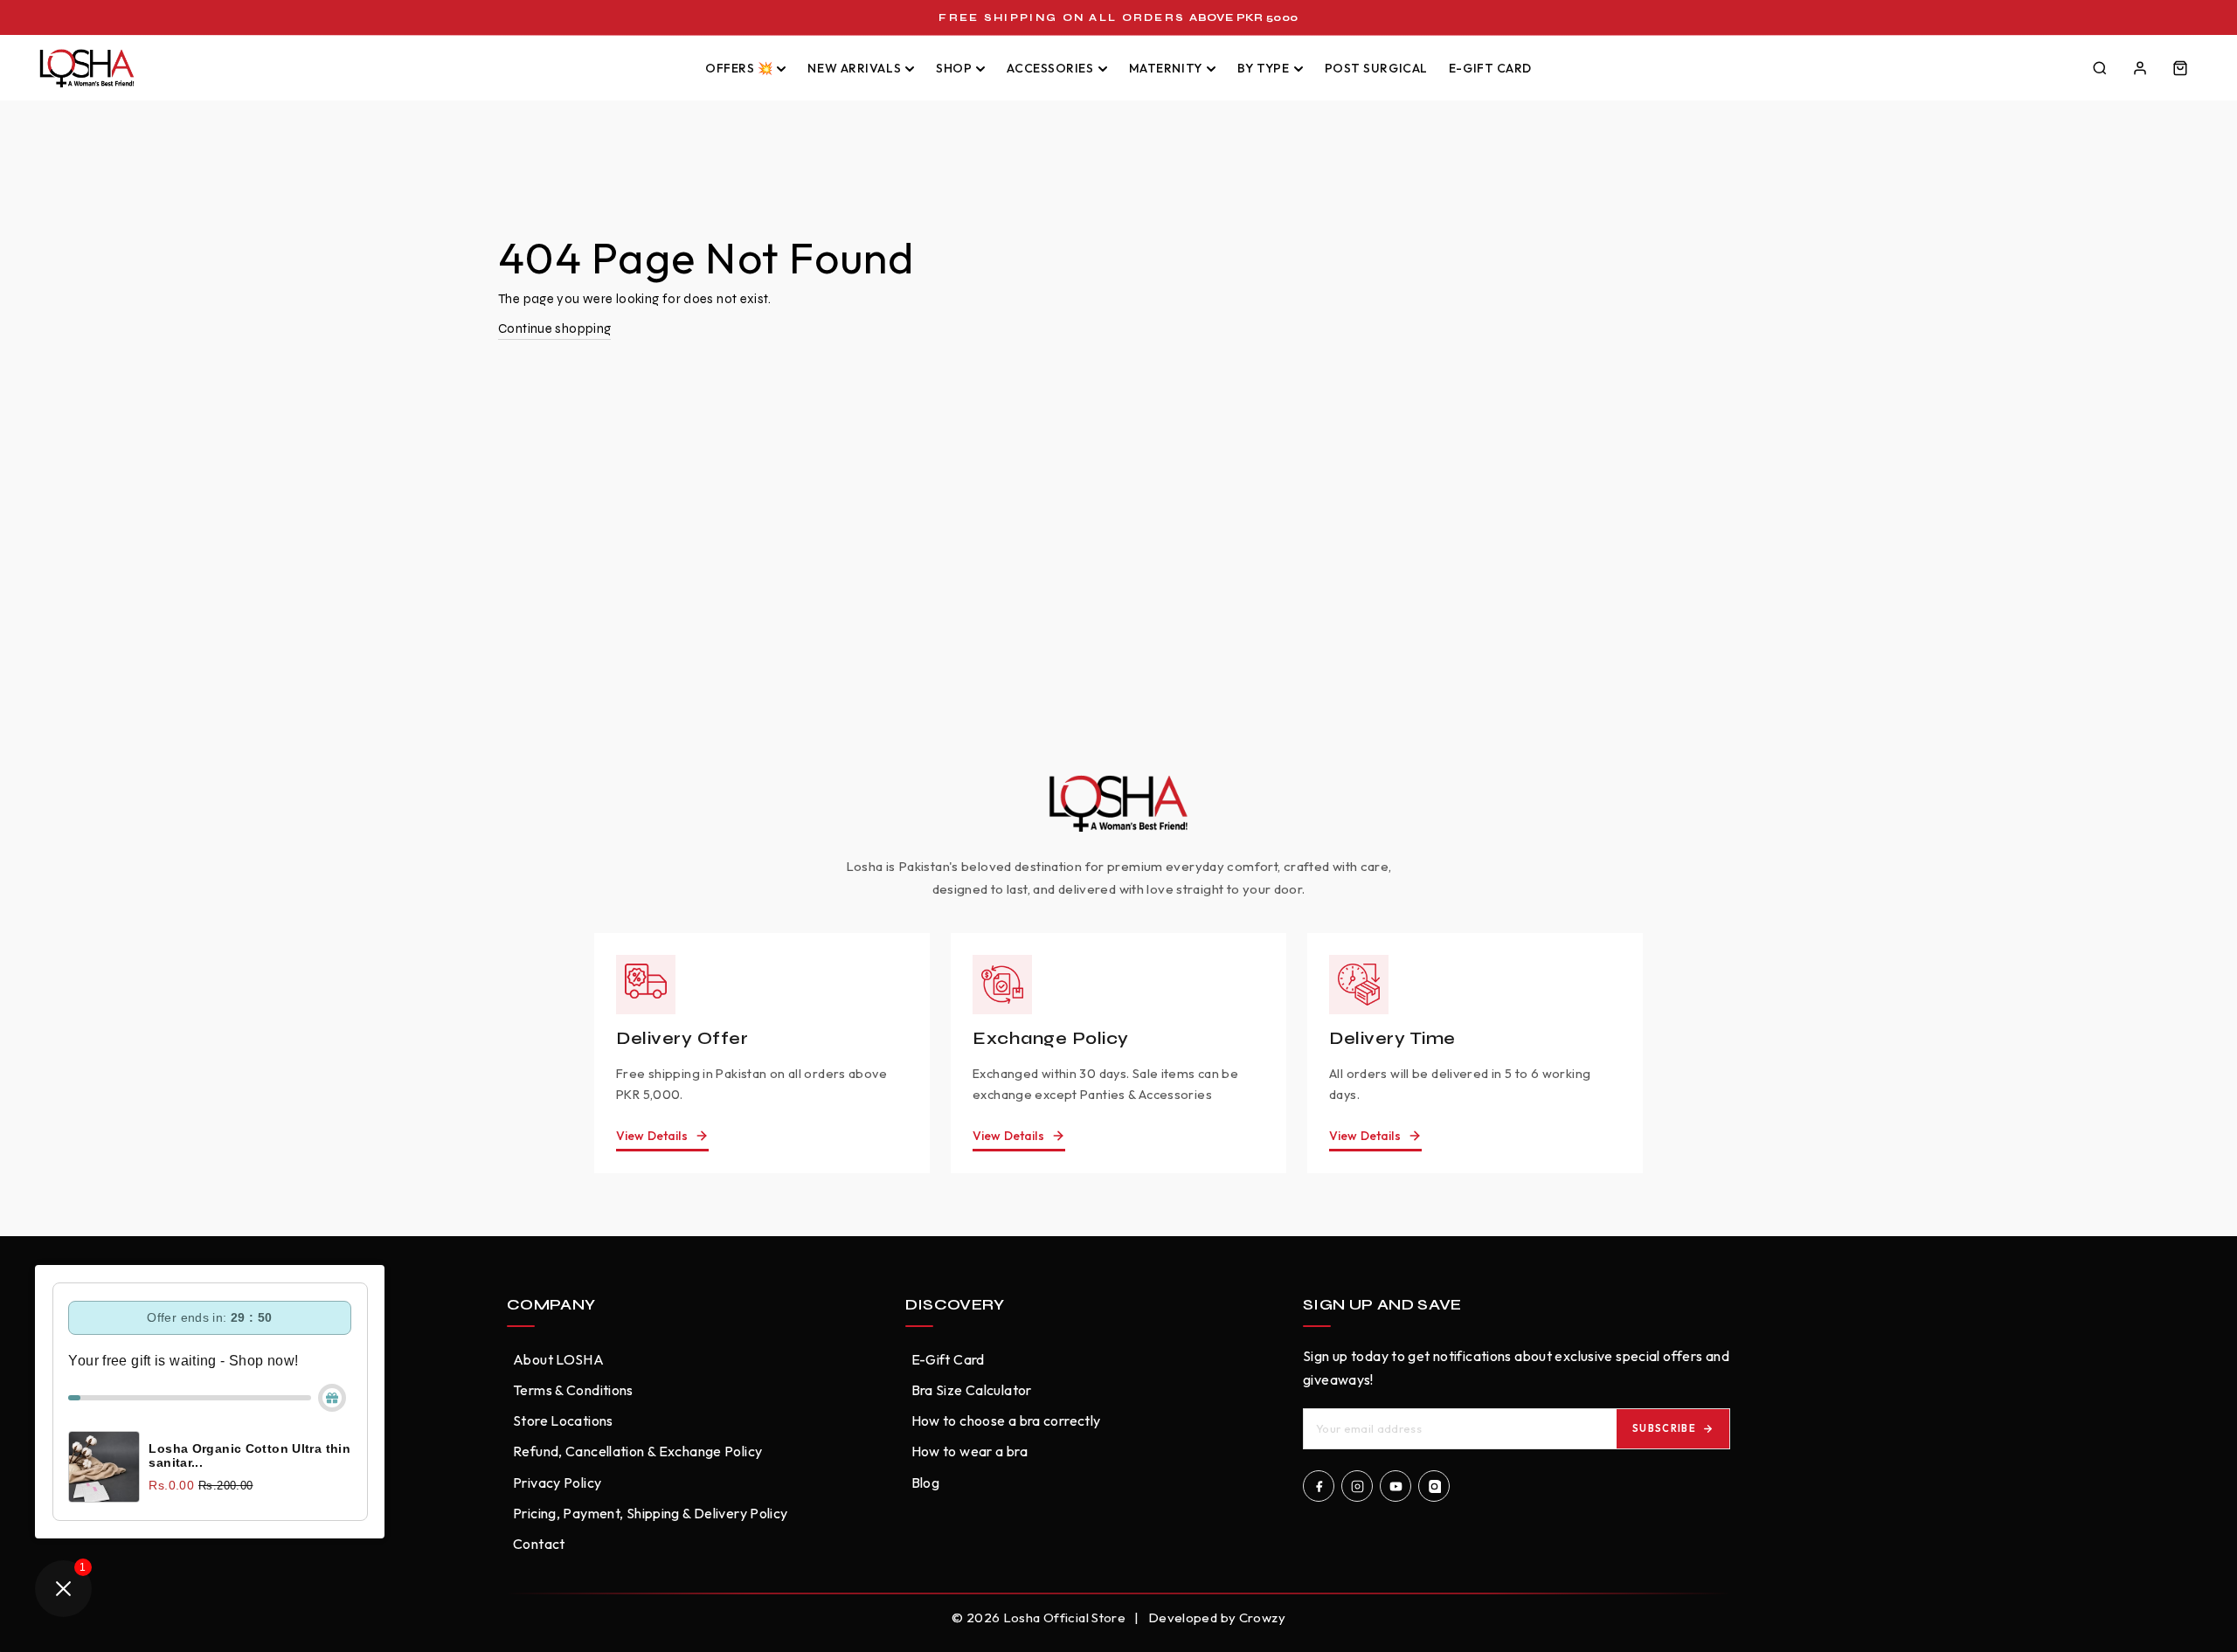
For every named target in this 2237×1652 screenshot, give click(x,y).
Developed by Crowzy (1217, 1617)
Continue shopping (554, 328)
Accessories (1050, 68)
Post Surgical (1376, 68)
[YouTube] (1396, 1486)
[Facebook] (1319, 1486)
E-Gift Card (1490, 68)
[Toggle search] (2100, 68)
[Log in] (2140, 68)
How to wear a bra (970, 1451)
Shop (954, 68)
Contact (539, 1544)
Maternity (1166, 68)
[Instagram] (1357, 1486)
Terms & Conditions (573, 1390)
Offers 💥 (739, 68)
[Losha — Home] (357, 68)
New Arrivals (854, 68)
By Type (1264, 68)
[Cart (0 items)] (2180, 68)
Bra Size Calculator (972, 1390)
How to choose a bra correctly (1006, 1420)
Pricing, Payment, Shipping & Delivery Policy (651, 1513)
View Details (652, 1136)
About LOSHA (558, 1359)
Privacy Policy (557, 1483)
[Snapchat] (1434, 1486)
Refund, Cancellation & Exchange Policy (637, 1451)
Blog (926, 1483)
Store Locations (563, 1420)
